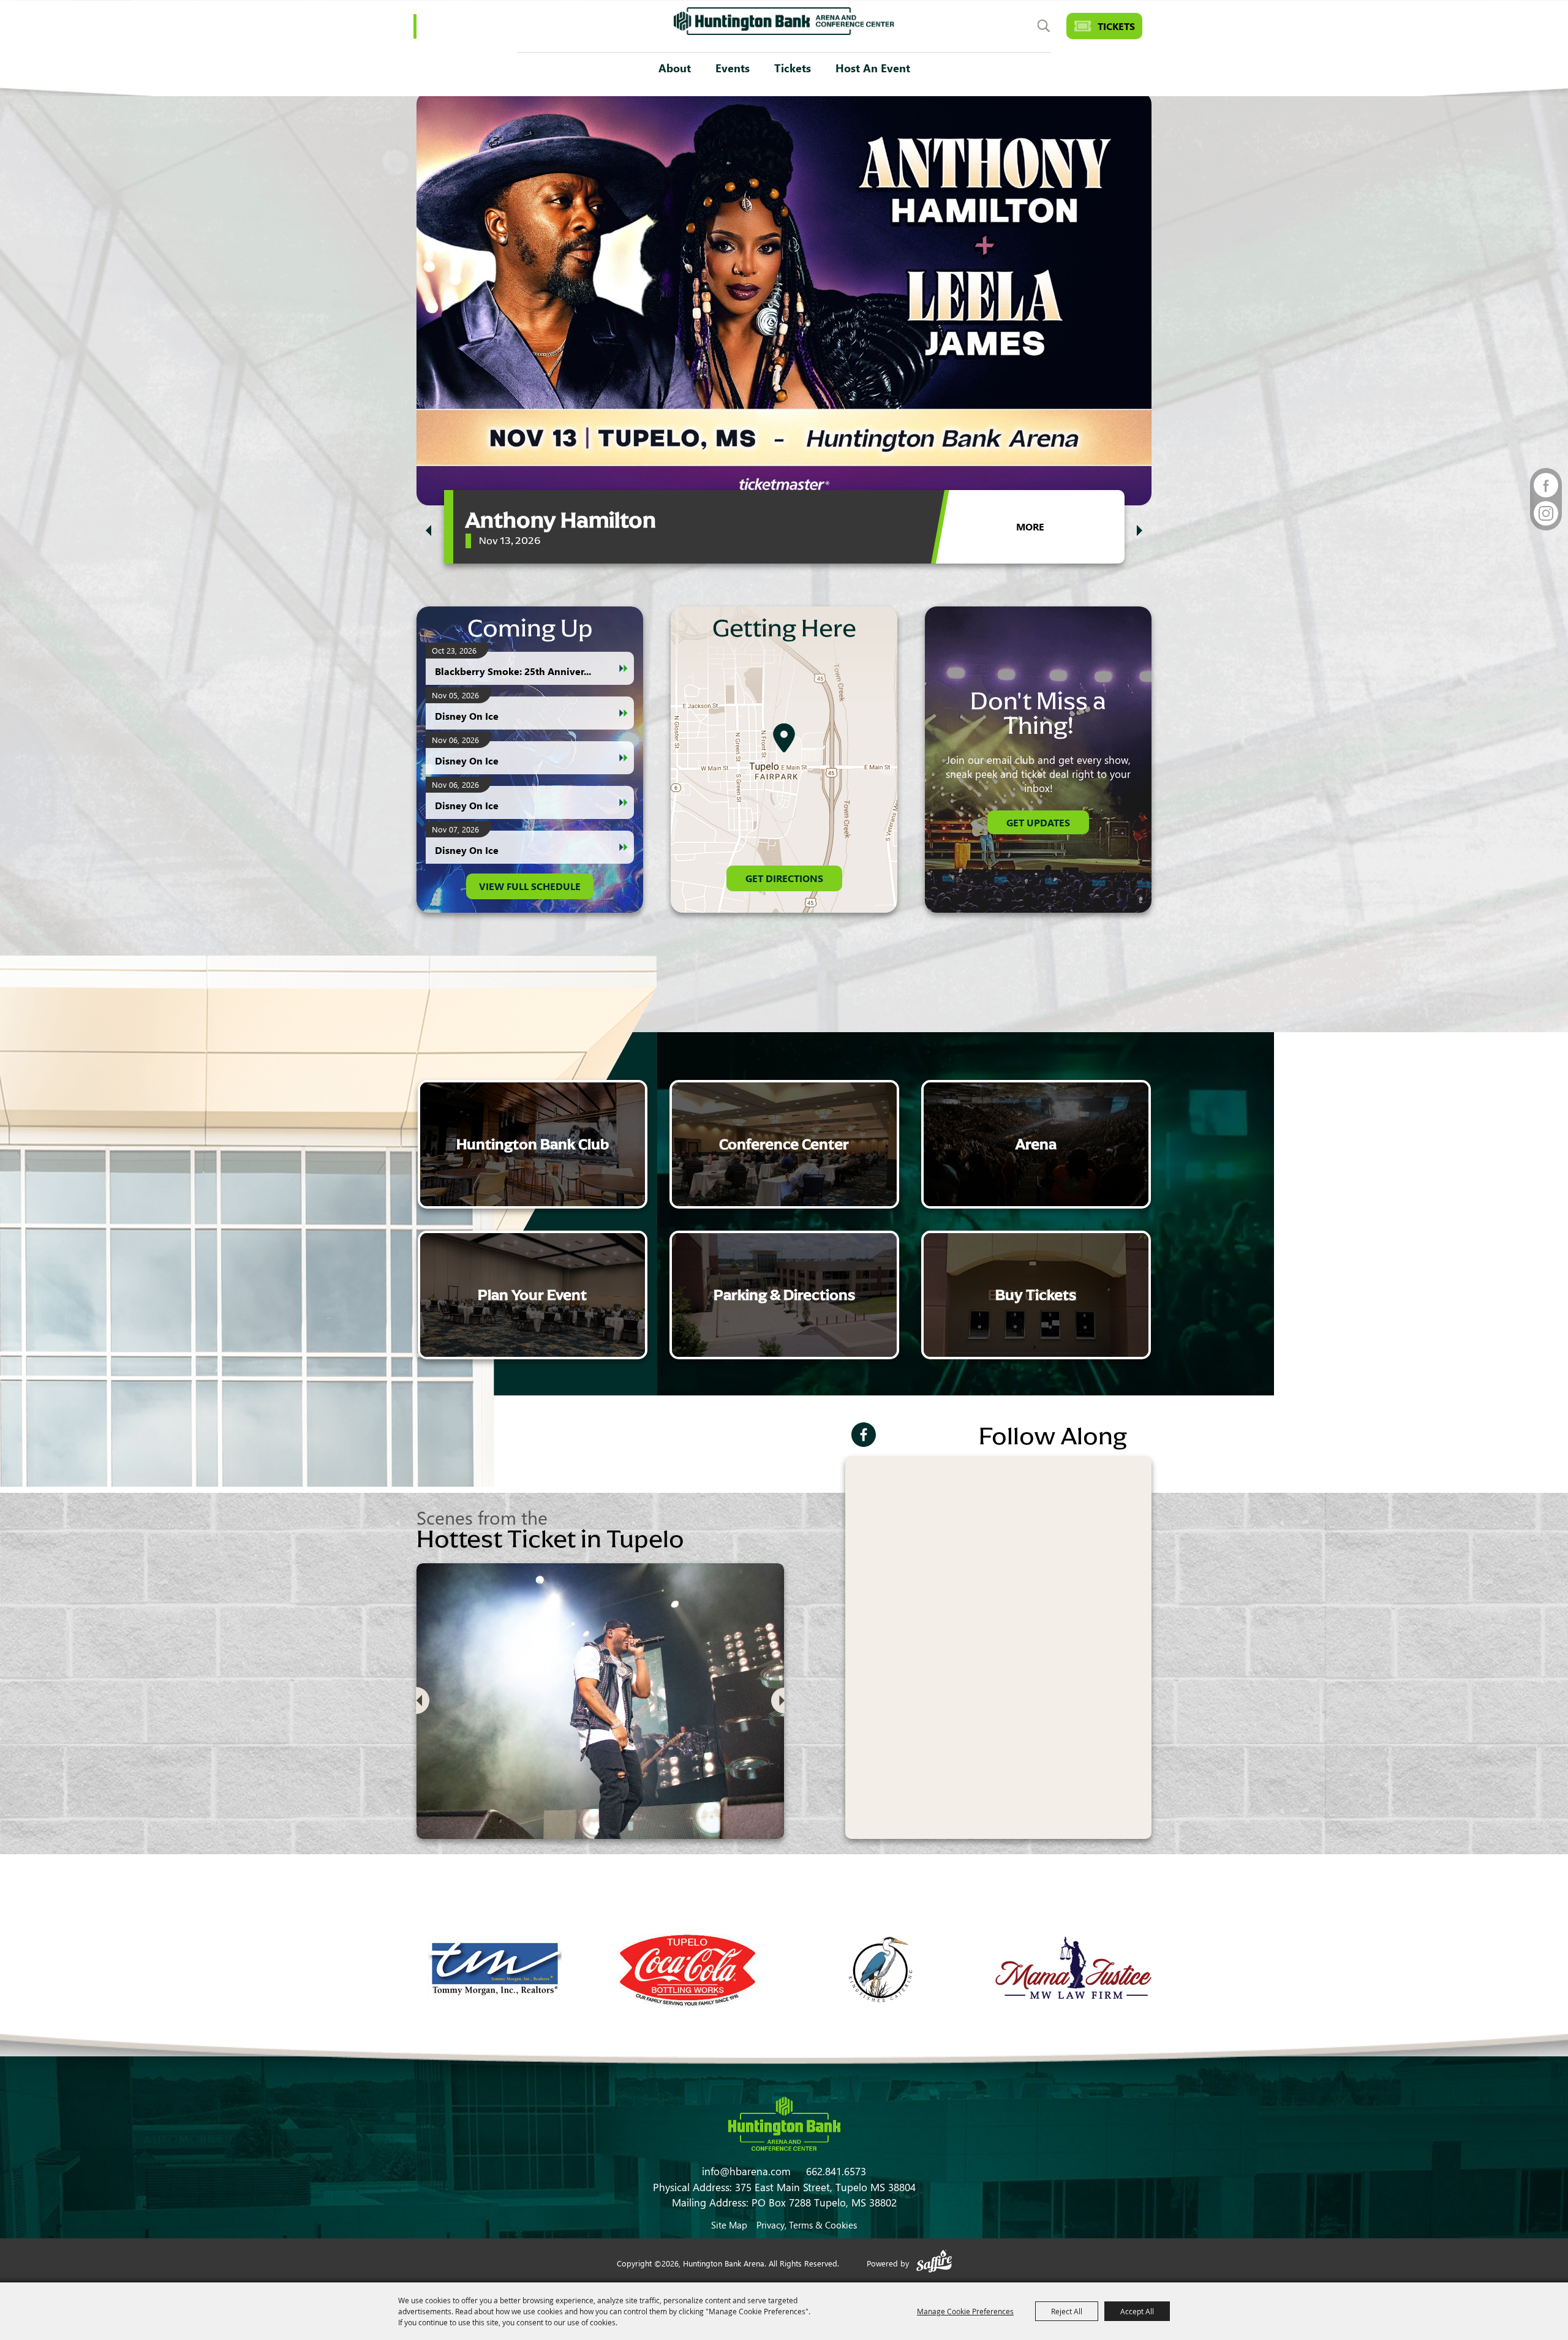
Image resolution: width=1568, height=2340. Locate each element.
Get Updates (1038, 822)
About (675, 68)
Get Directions (784, 878)
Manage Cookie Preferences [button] (965, 2311)
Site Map (729, 2225)
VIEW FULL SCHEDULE (530, 886)
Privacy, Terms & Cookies (807, 2225)
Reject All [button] (1067, 2311)
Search (1043, 26)
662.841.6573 (836, 2171)
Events (733, 68)
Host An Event (873, 68)
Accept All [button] (1137, 2311)
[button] (428, 530)
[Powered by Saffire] (934, 2263)
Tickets (793, 68)
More (1030, 526)
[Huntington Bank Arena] (784, 21)
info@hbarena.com (746, 2171)
